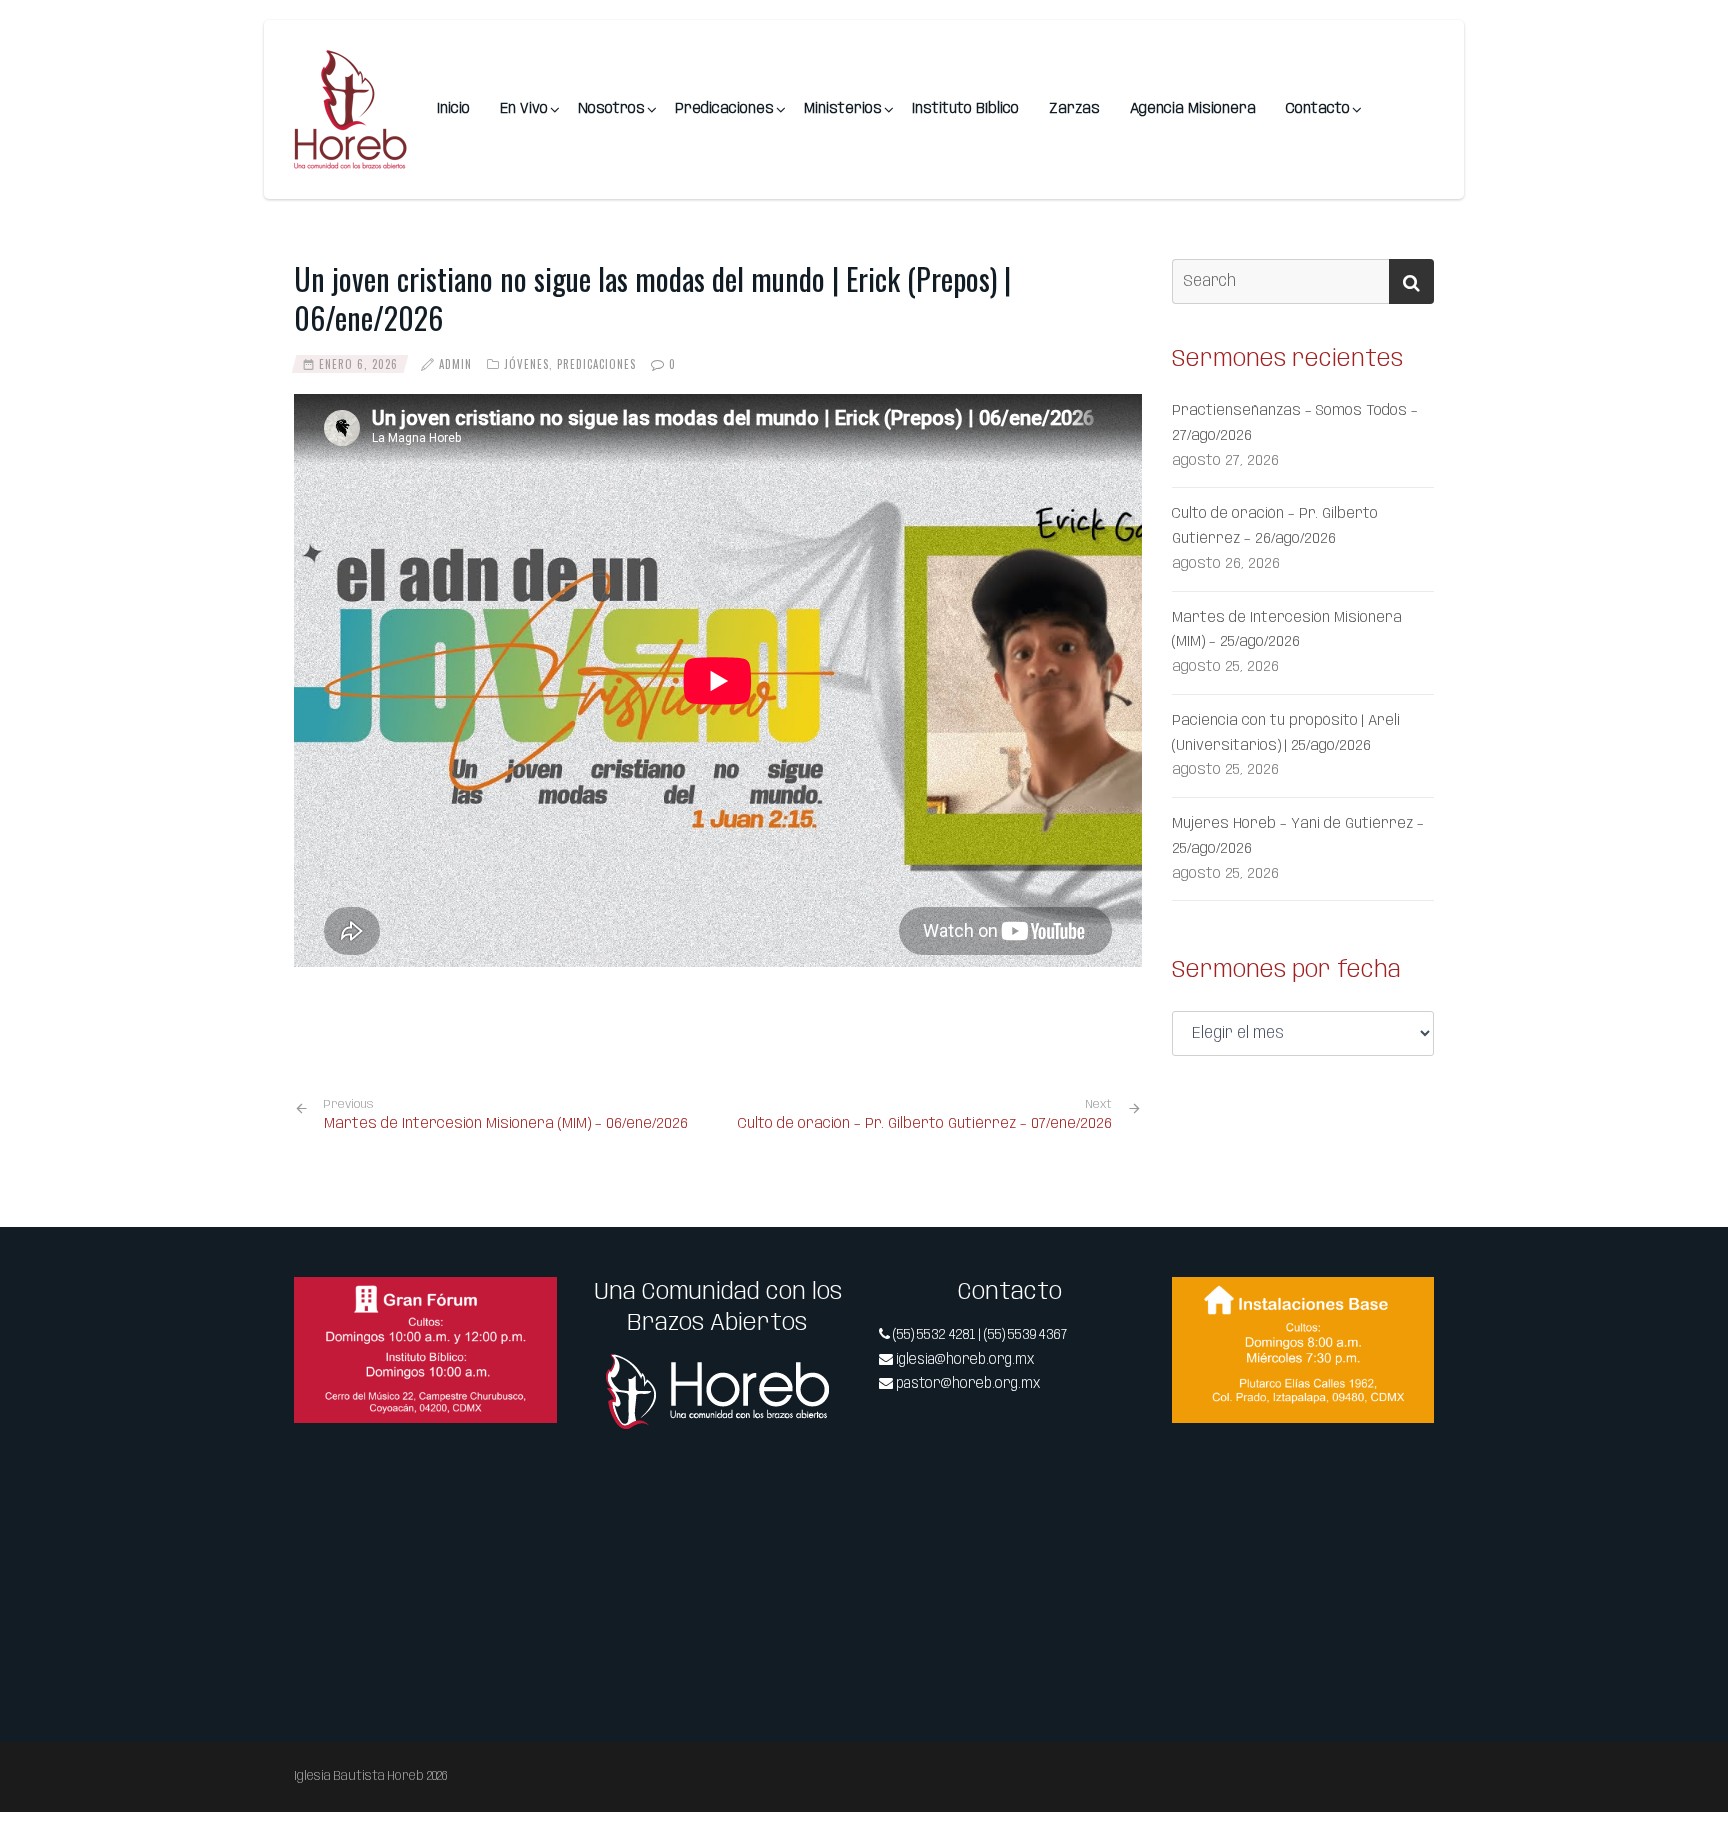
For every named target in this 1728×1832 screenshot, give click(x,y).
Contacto (1318, 109)
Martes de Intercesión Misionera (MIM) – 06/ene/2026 (506, 1115)
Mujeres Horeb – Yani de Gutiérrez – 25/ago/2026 (1298, 836)
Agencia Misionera (1193, 109)
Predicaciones (724, 109)
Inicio (453, 109)
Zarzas (1074, 109)
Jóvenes (526, 364)
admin (455, 364)
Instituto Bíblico (965, 109)
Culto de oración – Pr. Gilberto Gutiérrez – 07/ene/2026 (925, 1124)
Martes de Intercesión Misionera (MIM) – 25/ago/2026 (1287, 630)
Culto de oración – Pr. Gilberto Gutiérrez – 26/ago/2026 (1275, 526)
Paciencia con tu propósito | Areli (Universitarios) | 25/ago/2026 (1286, 733)
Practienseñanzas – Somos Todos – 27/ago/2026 (1295, 423)
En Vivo (524, 109)
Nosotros (611, 109)
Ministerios (843, 109)
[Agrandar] (531, 1303)
